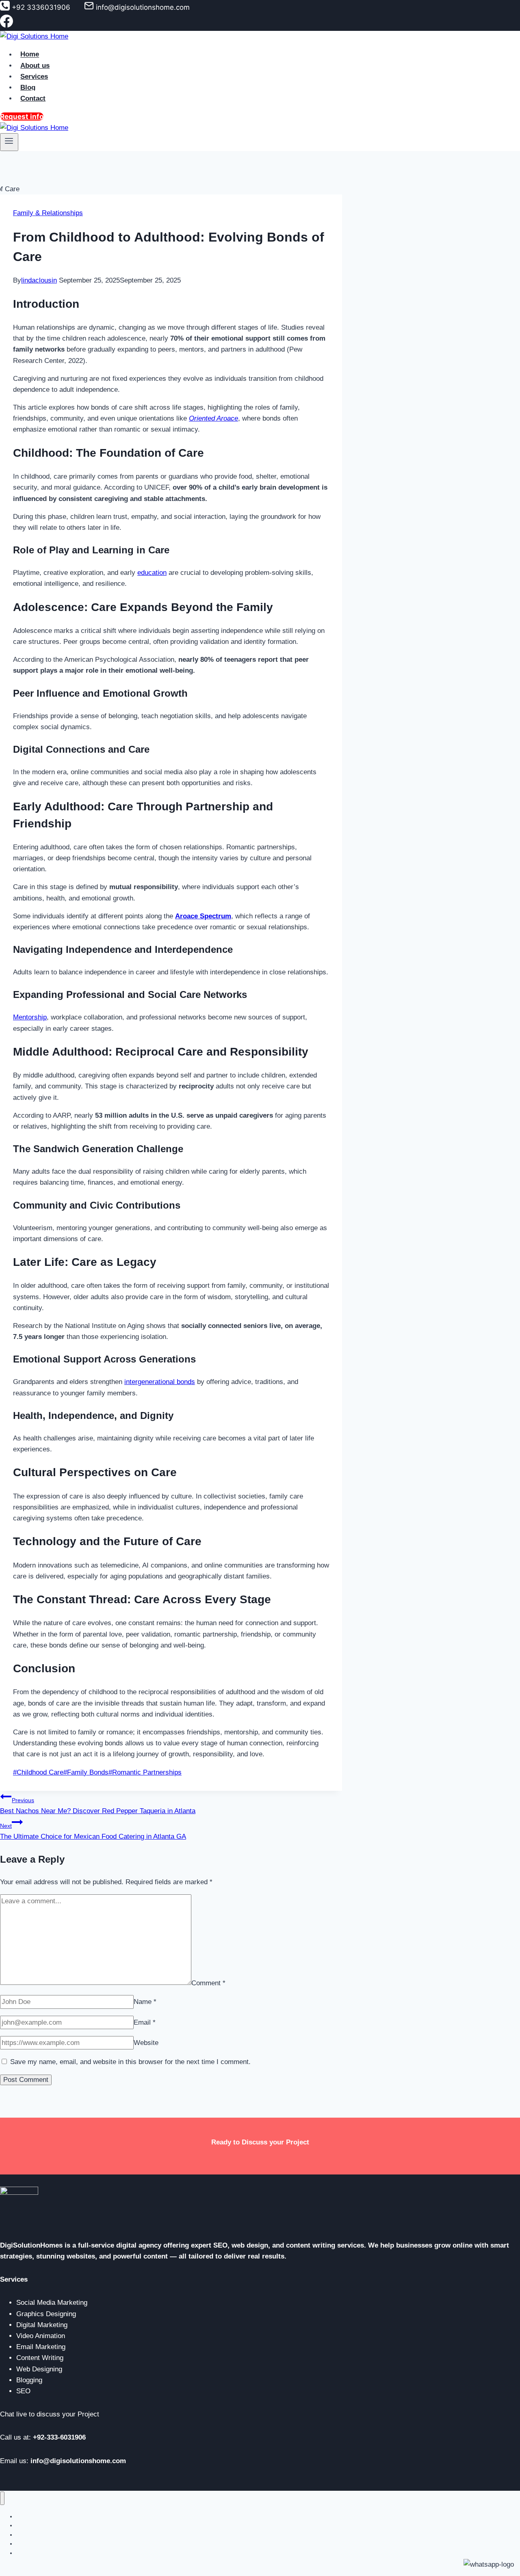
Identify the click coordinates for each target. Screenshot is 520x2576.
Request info (22, 117)
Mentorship (30, 1017)
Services (34, 77)
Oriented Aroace (213, 418)
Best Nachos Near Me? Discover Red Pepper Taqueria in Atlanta (98, 1806)
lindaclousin (39, 280)
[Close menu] (2, 2498)
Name (145, 2002)
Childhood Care (38, 1772)
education (152, 573)
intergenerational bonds (160, 1382)
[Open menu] (9, 142)
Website (146, 2043)
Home (30, 55)
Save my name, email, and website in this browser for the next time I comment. (130, 2062)
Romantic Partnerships (145, 1772)
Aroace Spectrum (203, 916)
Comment (208, 1983)
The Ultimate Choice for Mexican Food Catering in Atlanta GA (93, 1831)
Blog (28, 87)
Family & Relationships (48, 213)
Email (145, 2022)
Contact (33, 98)
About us (35, 66)
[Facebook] (6, 25)
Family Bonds (86, 1772)
